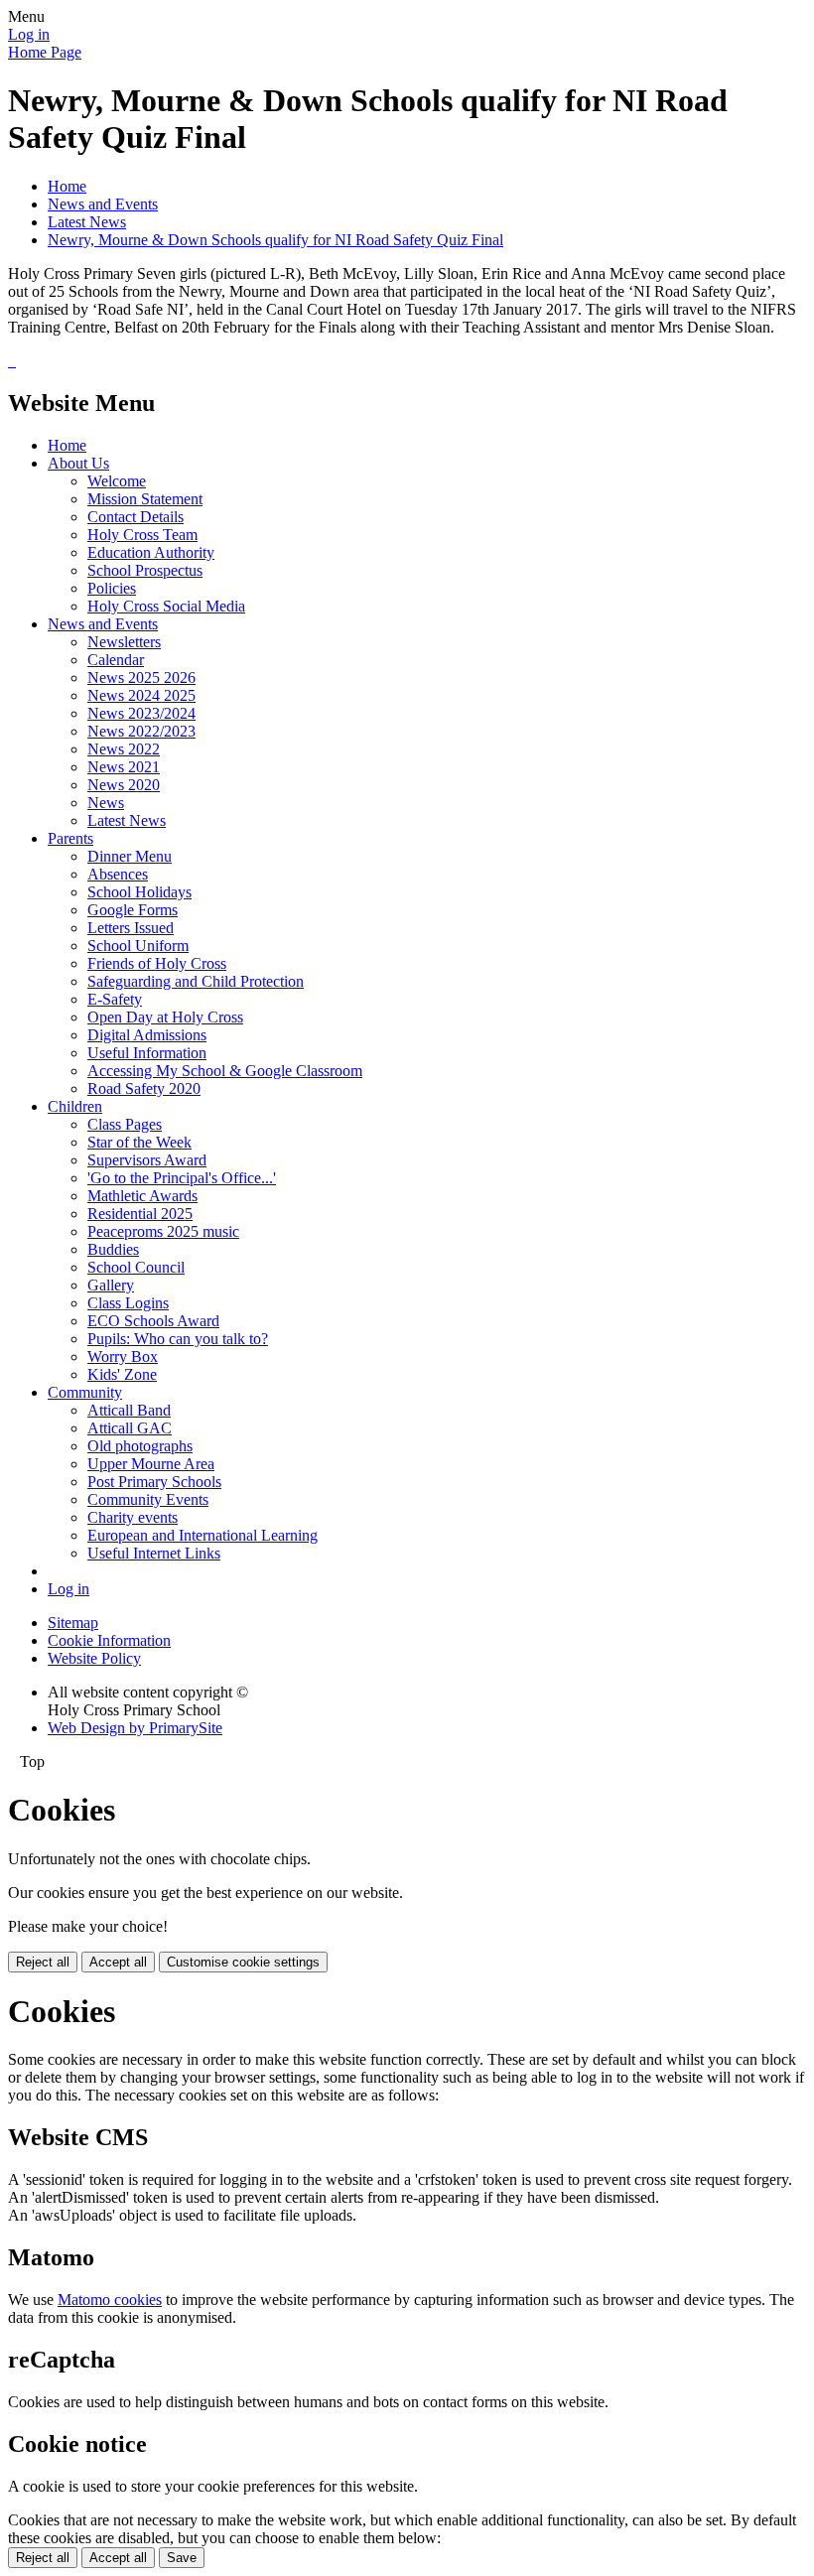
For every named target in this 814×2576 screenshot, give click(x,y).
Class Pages (125, 1124)
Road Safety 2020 (144, 1088)
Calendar (116, 660)
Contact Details (136, 517)
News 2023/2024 (141, 713)
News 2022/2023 (141, 731)
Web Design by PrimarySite (135, 1728)
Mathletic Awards (142, 1196)
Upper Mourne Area (151, 1464)
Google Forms (133, 910)
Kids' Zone (122, 1374)
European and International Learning (203, 1535)
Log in (29, 34)
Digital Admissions (147, 1035)
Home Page (45, 52)
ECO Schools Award (153, 1321)
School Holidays (139, 892)
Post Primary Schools (154, 1482)
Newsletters (124, 642)
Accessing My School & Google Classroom (225, 1071)
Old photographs (140, 1446)
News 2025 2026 (141, 678)
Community (85, 1392)
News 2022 (124, 749)
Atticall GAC (130, 1428)
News (106, 803)
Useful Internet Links (154, 1553)
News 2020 (124, 785)
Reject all (43, 1962)
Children (75, 1106)
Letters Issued (131, 928)
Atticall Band (129, 1410)
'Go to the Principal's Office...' (182, 1178)
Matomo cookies (110, 2300)
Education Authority (151, 552)
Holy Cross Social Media (166, 606)
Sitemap (73, 1623)
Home (67, 186)
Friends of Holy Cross (157, 963)
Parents (70, 838)
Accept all (118, 1962)
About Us (78, 463)
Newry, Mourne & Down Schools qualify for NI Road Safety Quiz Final (275, 240)
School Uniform (138, 946)
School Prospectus (145, 570)
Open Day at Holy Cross (165, 1017)
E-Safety (115, 999)
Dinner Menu (130, 856)
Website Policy (94, 1658)
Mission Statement (145, 499)
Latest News (87, 222)
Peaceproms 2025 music (163, 1231)
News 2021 (124, 767)
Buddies (113, 1249)
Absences (118, 874)
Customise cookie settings (243, 1962)
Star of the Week (139, 1142)
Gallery (111, 1285)
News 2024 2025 (141, 695)
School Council (136, 1267)
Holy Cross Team (142, 535)
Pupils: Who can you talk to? (178, 1339)
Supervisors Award (147, 1160)
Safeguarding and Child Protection (196, 981)
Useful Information (147, 1053)
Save (182, 2558)
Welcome (117, 481)
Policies (112, 588)
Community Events (148, 1499)
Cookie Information (109, 1640)
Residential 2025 (140, 1214)
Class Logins (128, 1303)
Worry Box (123, 1356)
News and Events (103, 204)
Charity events (133, 1517)
